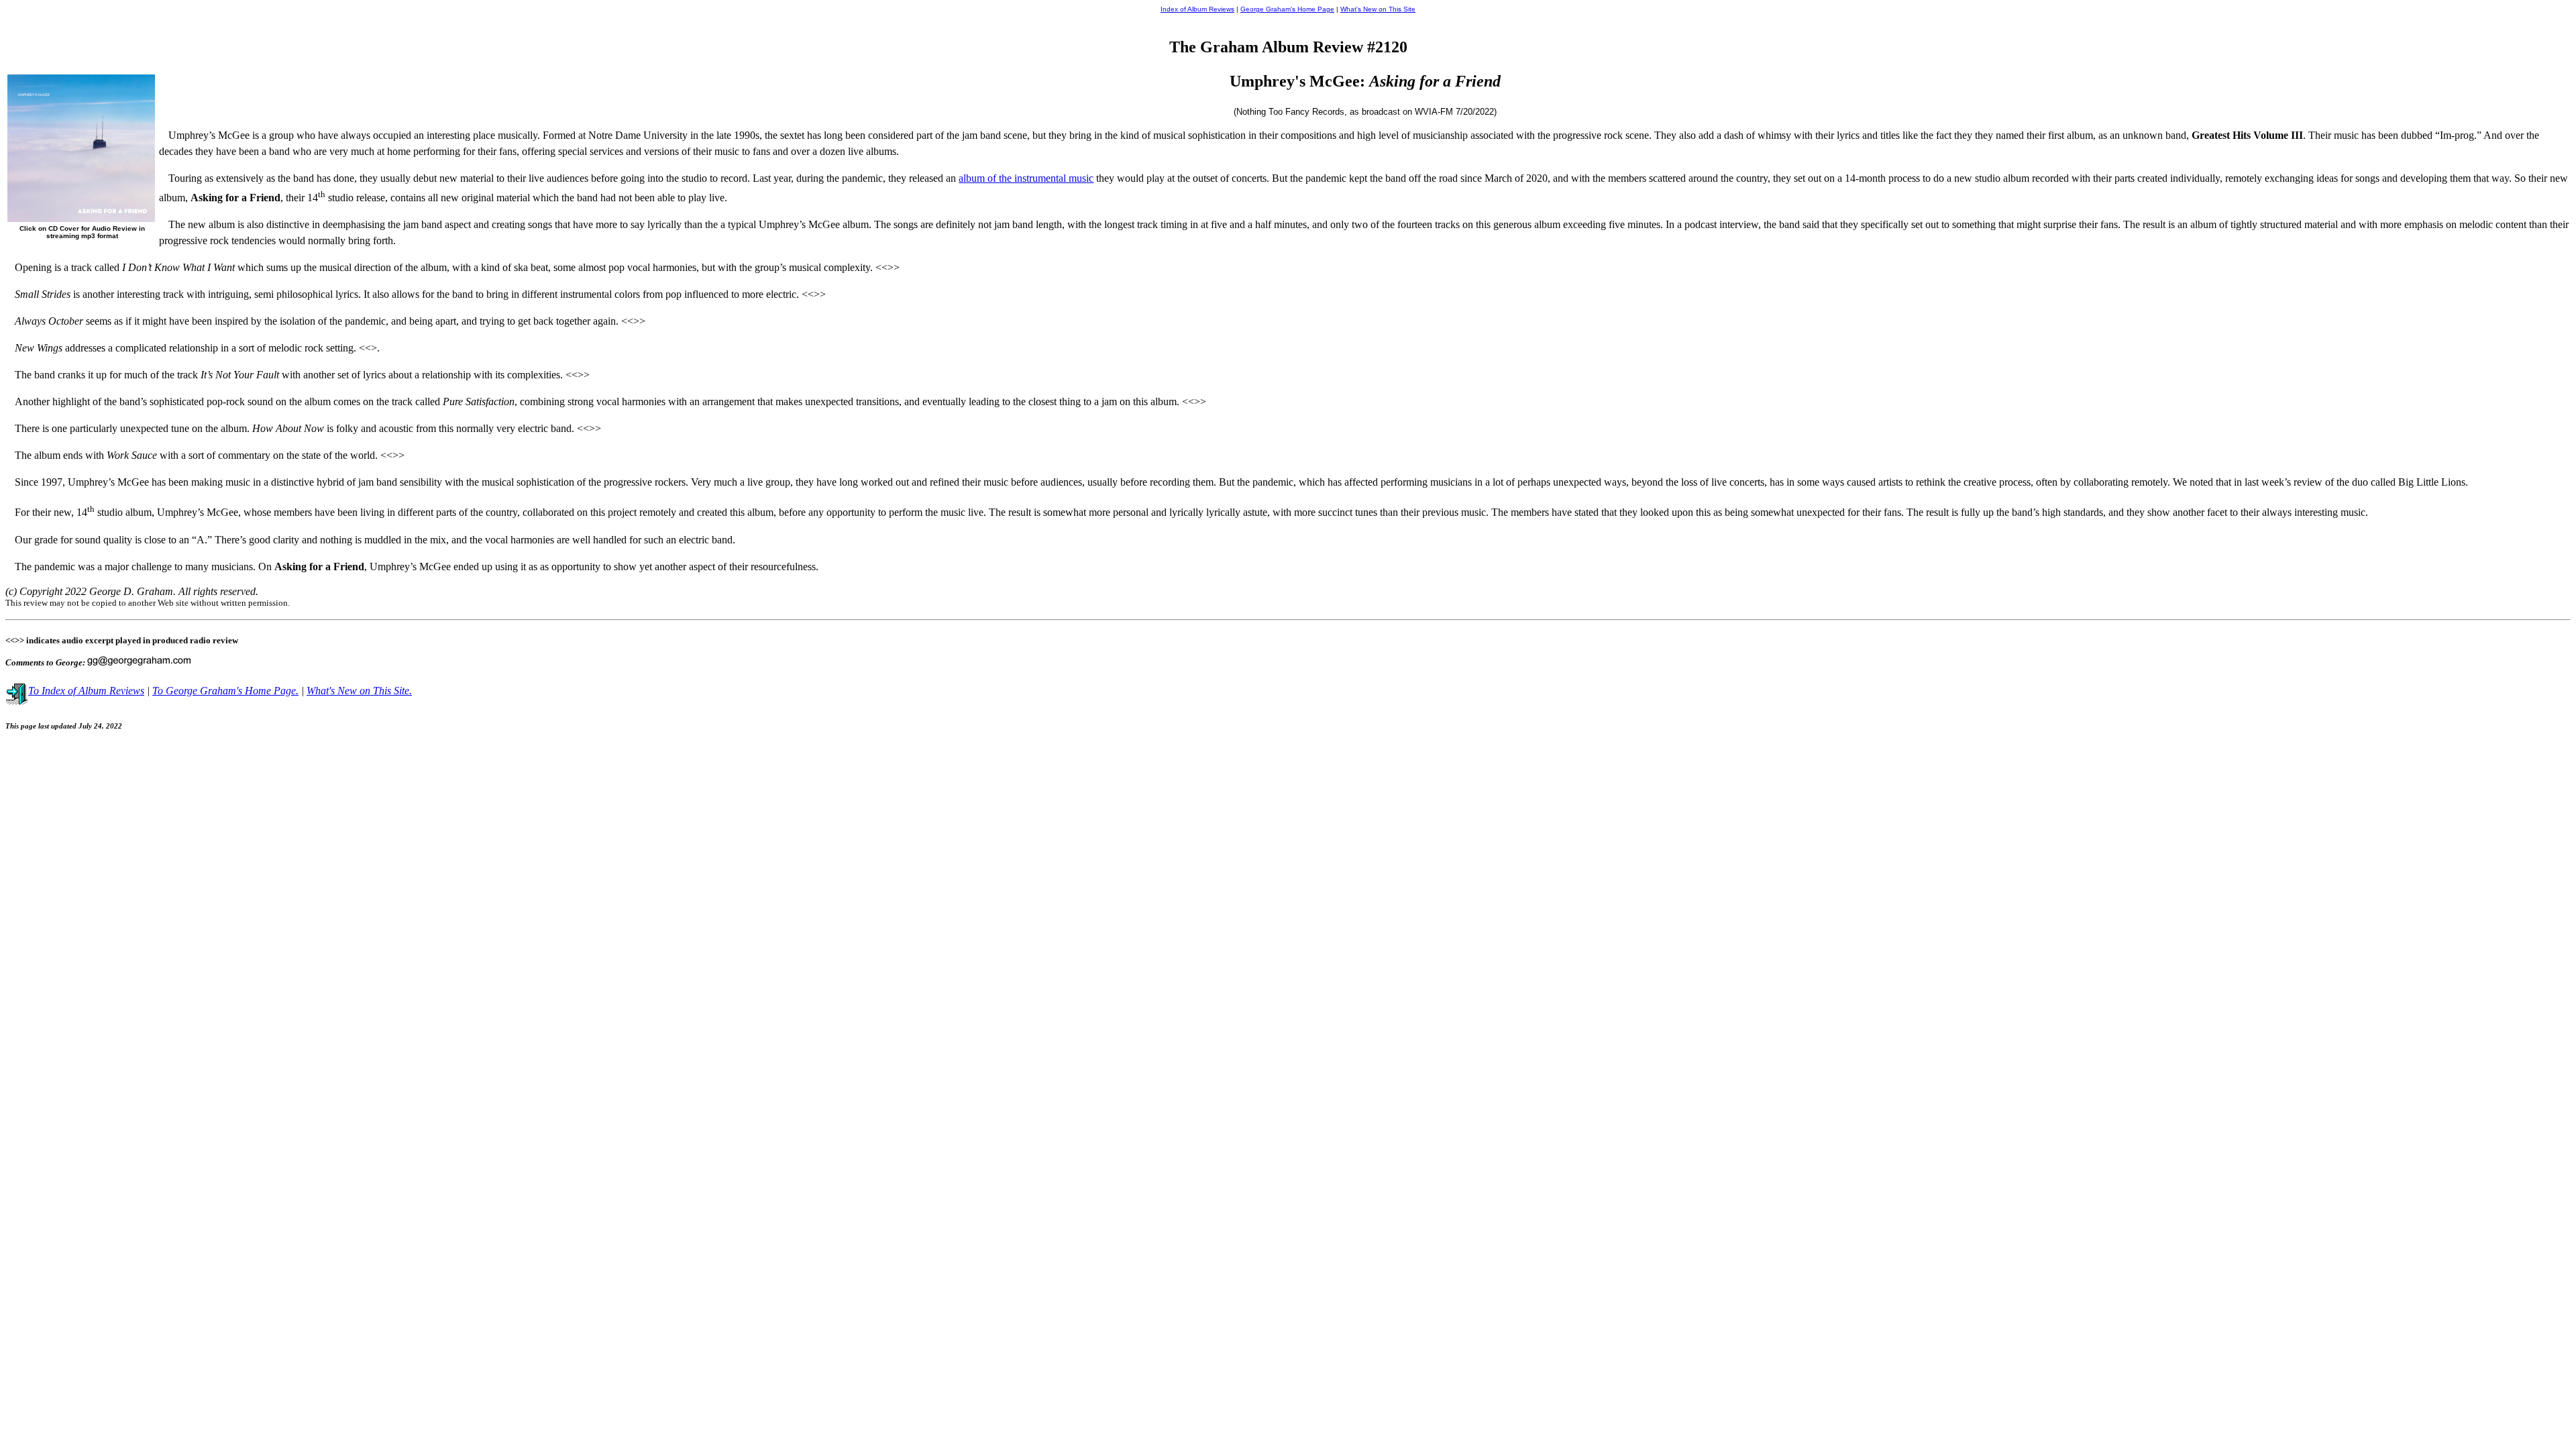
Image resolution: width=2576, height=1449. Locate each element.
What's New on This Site (1378, 9)
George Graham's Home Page (1287, 9)
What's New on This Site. (359, 691)
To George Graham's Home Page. (225, 691)
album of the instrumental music (1026, 178)
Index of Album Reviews (1197, 9)
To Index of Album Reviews (86, 691)
